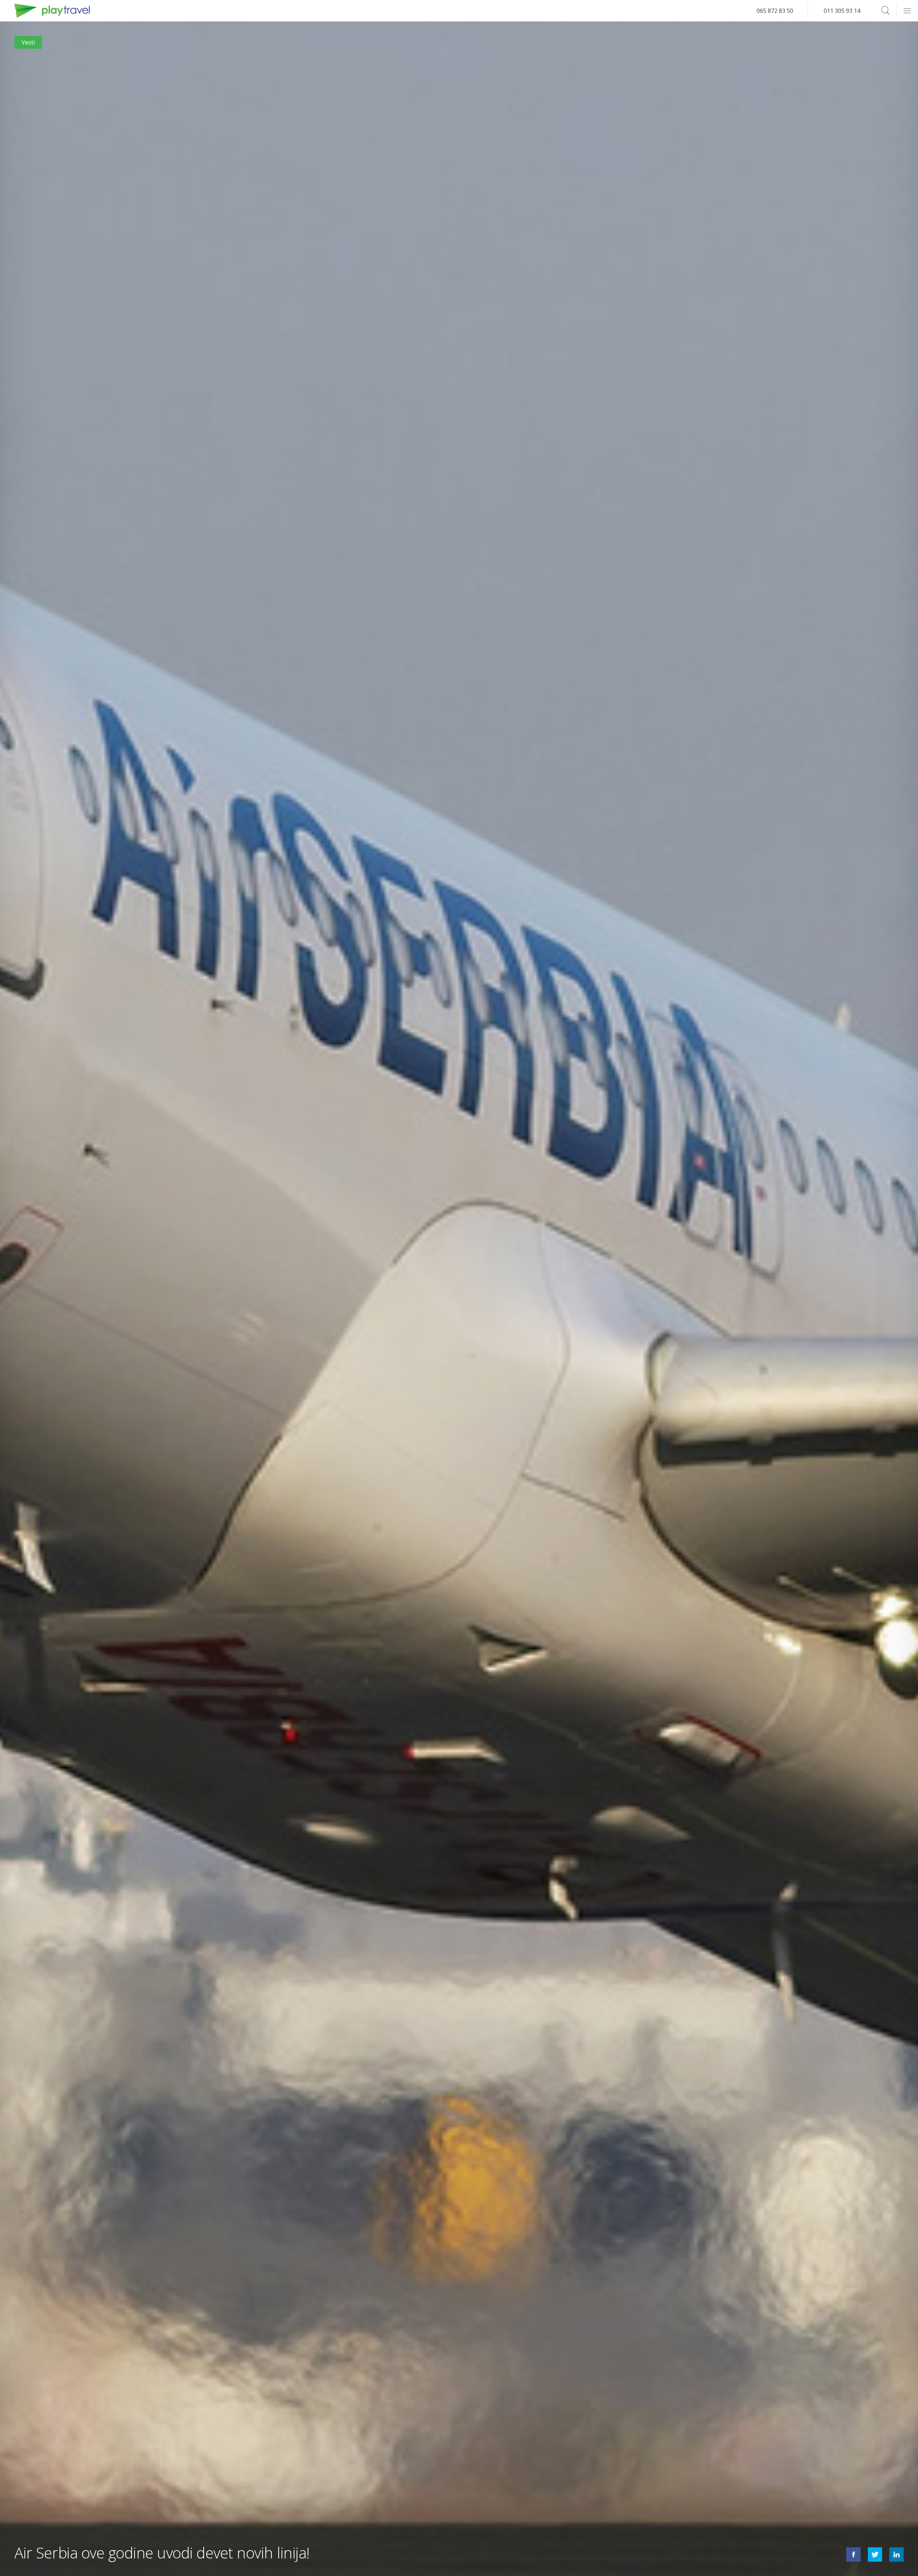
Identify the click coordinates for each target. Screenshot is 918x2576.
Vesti (28, 42)
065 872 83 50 (775, 11)
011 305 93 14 (842, 11)
